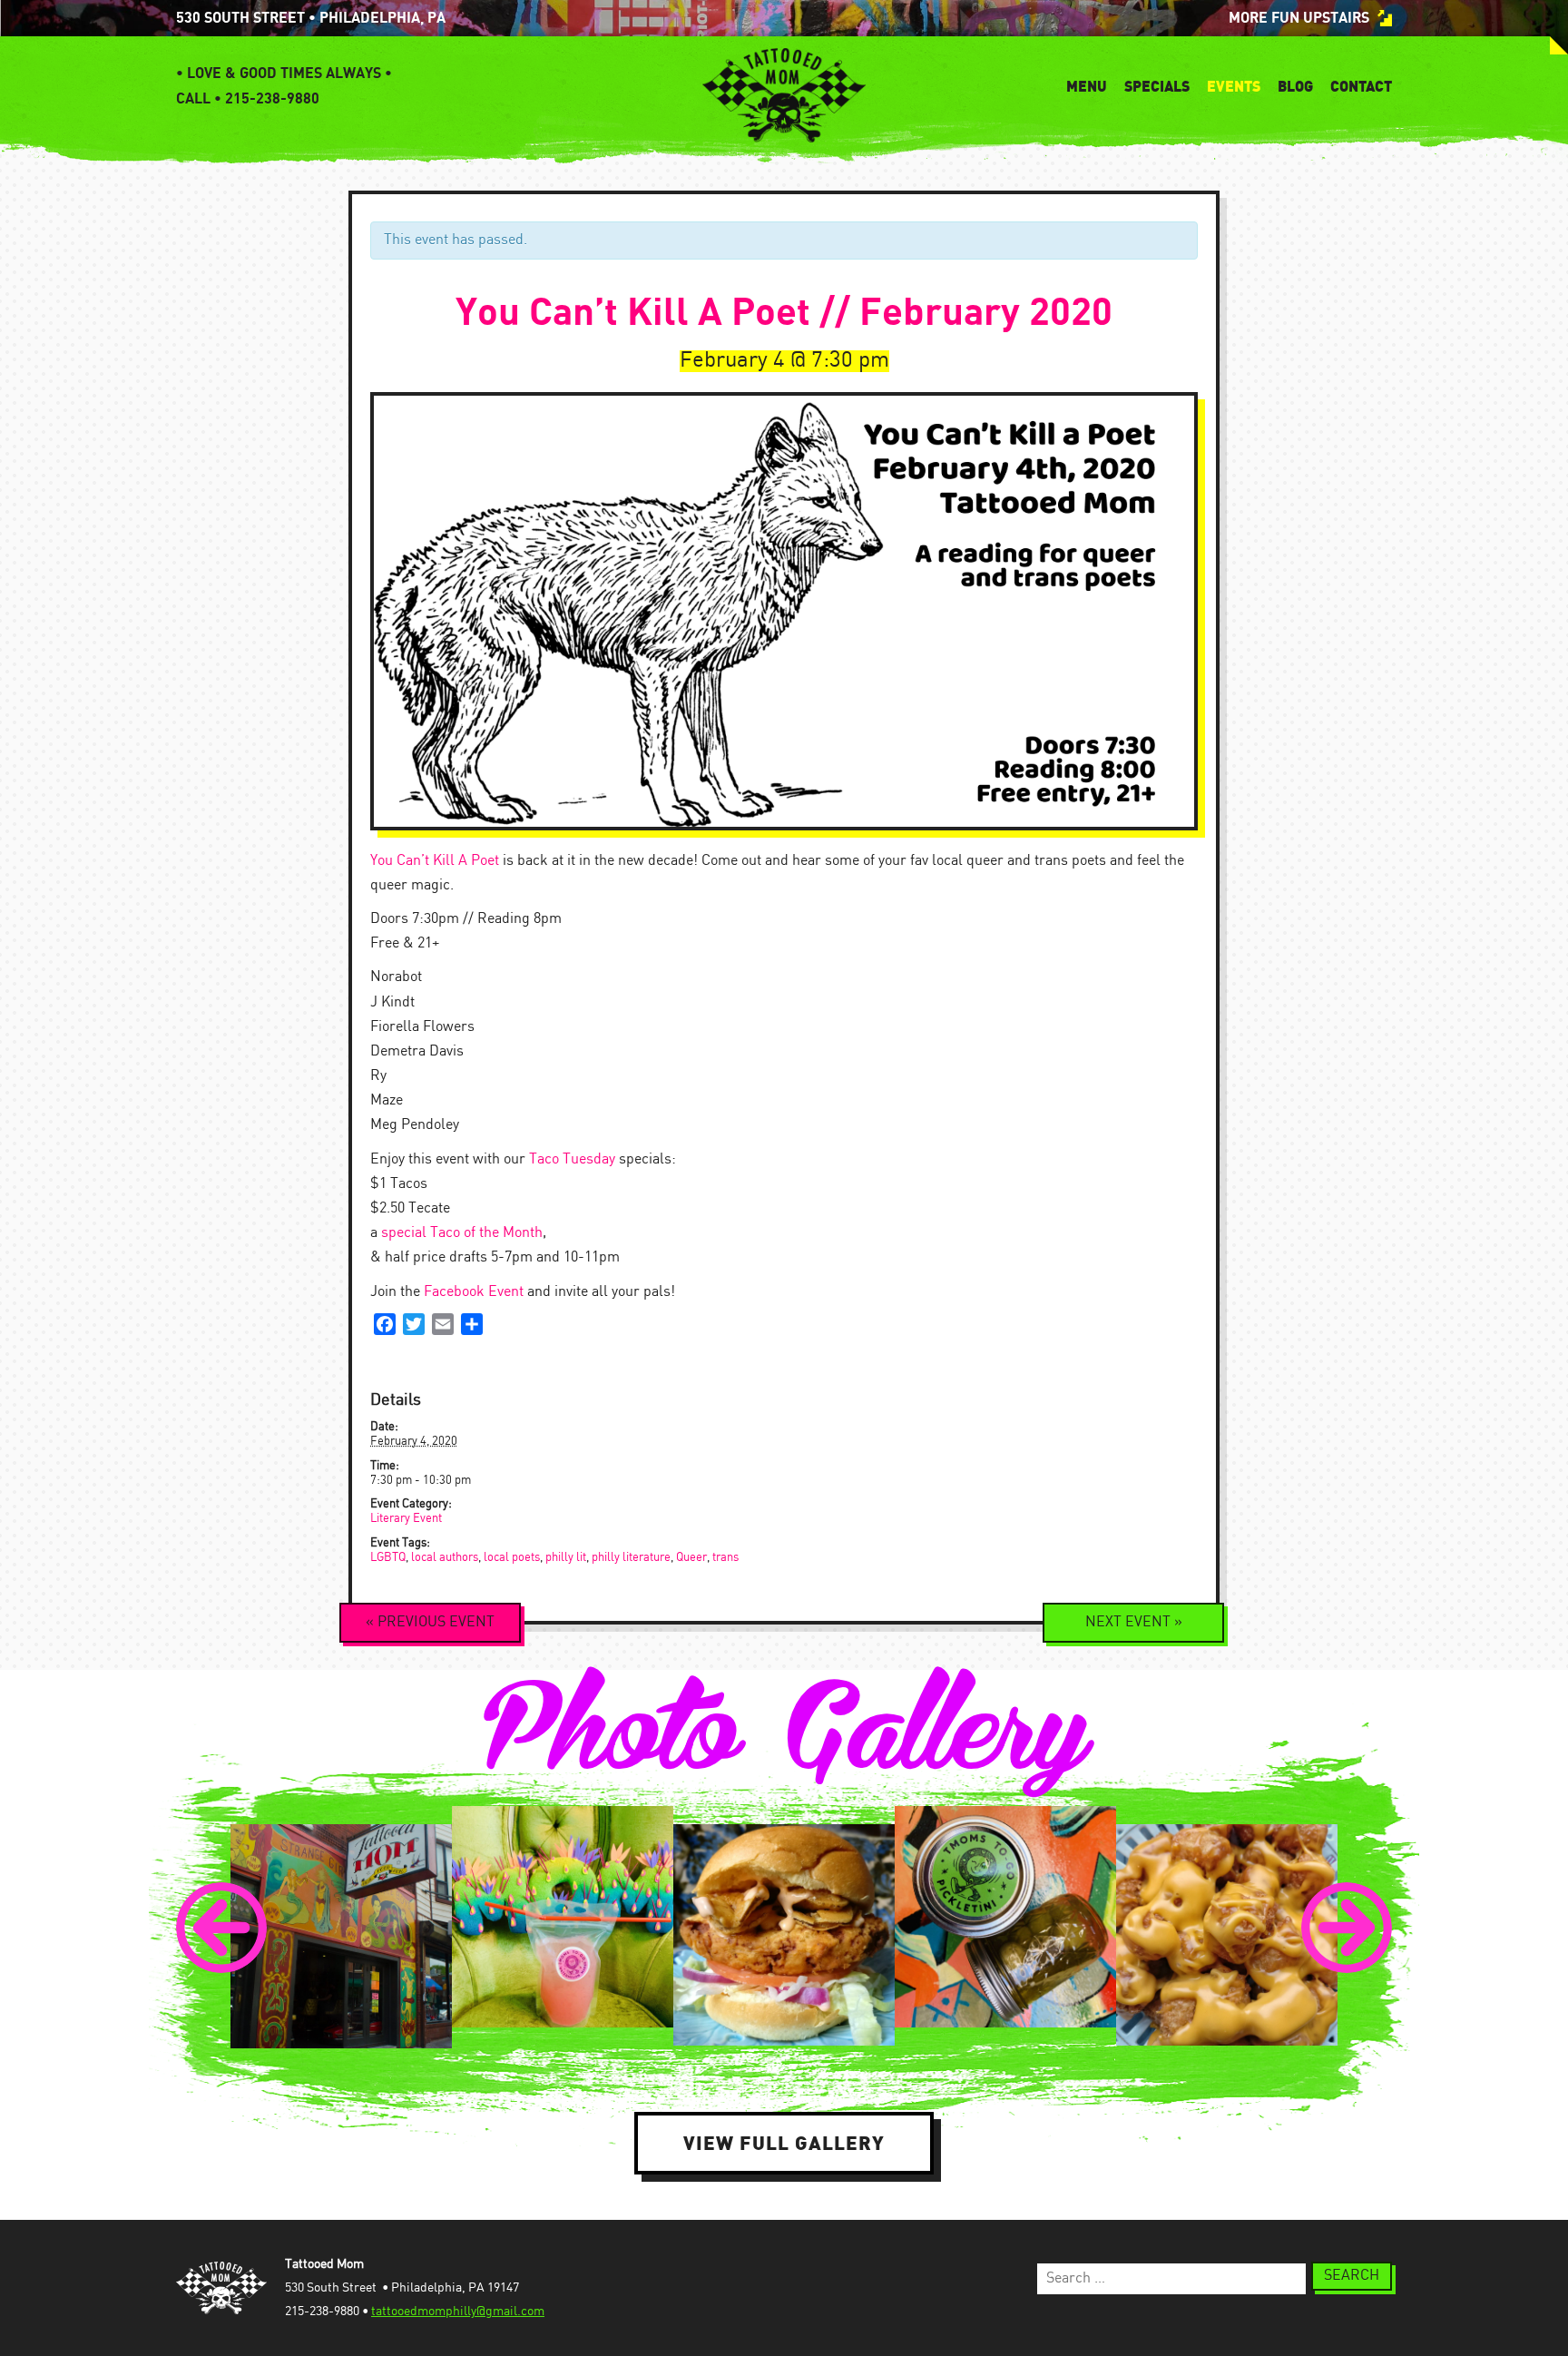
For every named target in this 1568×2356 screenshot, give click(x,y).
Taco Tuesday (572, 1159)
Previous (430, 1622)
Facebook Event (474, 1292)
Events (1234, 86)
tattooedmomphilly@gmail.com (458, 2312)
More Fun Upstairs (1299, 18)
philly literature (631, 1558)
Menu (1087, 86)
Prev (221, 1928)
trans (725, 1558)
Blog (1295, 86)
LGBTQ (388, 1558)
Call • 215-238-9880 (248, 99)
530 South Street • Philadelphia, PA (311, 18)
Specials (1157, 86)
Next (1134, 1622)
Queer (691, 1558)
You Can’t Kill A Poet (435, 861)
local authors (445, 1558)
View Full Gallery (784, 2143)
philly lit (566, 1558)
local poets (512, 1558)
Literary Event (406, 1519)
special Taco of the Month (462, 1233)
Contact (1361, 86)
